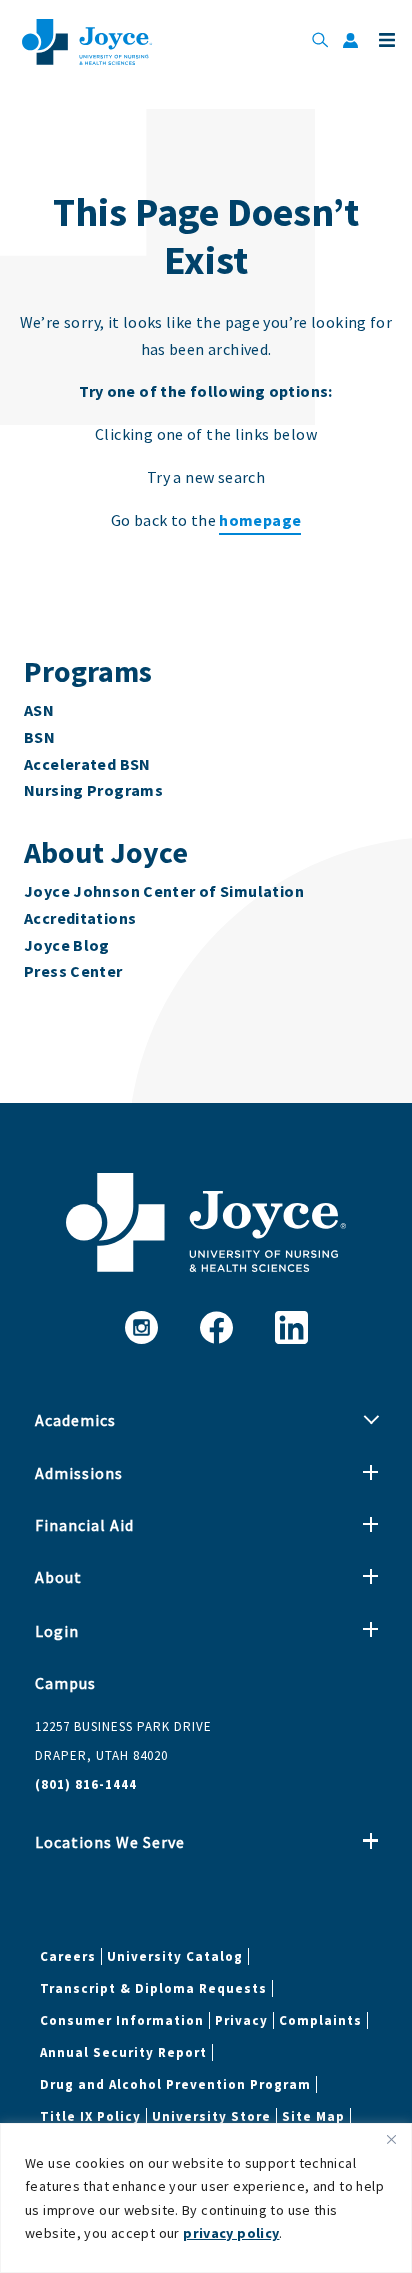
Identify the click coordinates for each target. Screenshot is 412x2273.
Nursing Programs (93, 790)
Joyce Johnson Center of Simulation (164, 891)
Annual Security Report (123, 2052)
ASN (39, 710)
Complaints (320, 2020)
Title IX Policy (90, 2116)
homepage (260, 520)
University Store (211, 2116)
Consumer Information (122, 2020)
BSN (39, 737)
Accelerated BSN (87, 764)
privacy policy (231, 2233)
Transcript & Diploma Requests (153, 1988)
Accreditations (80, 918)
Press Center (73, 971)
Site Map (313, 2116)
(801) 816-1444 (86, 1784)
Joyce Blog (67, 945)
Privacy (241, 2020)
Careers (68, 1956)
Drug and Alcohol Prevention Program (175, 2084)
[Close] (391, 2140)
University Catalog (175, 1956)
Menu (385, 40)
